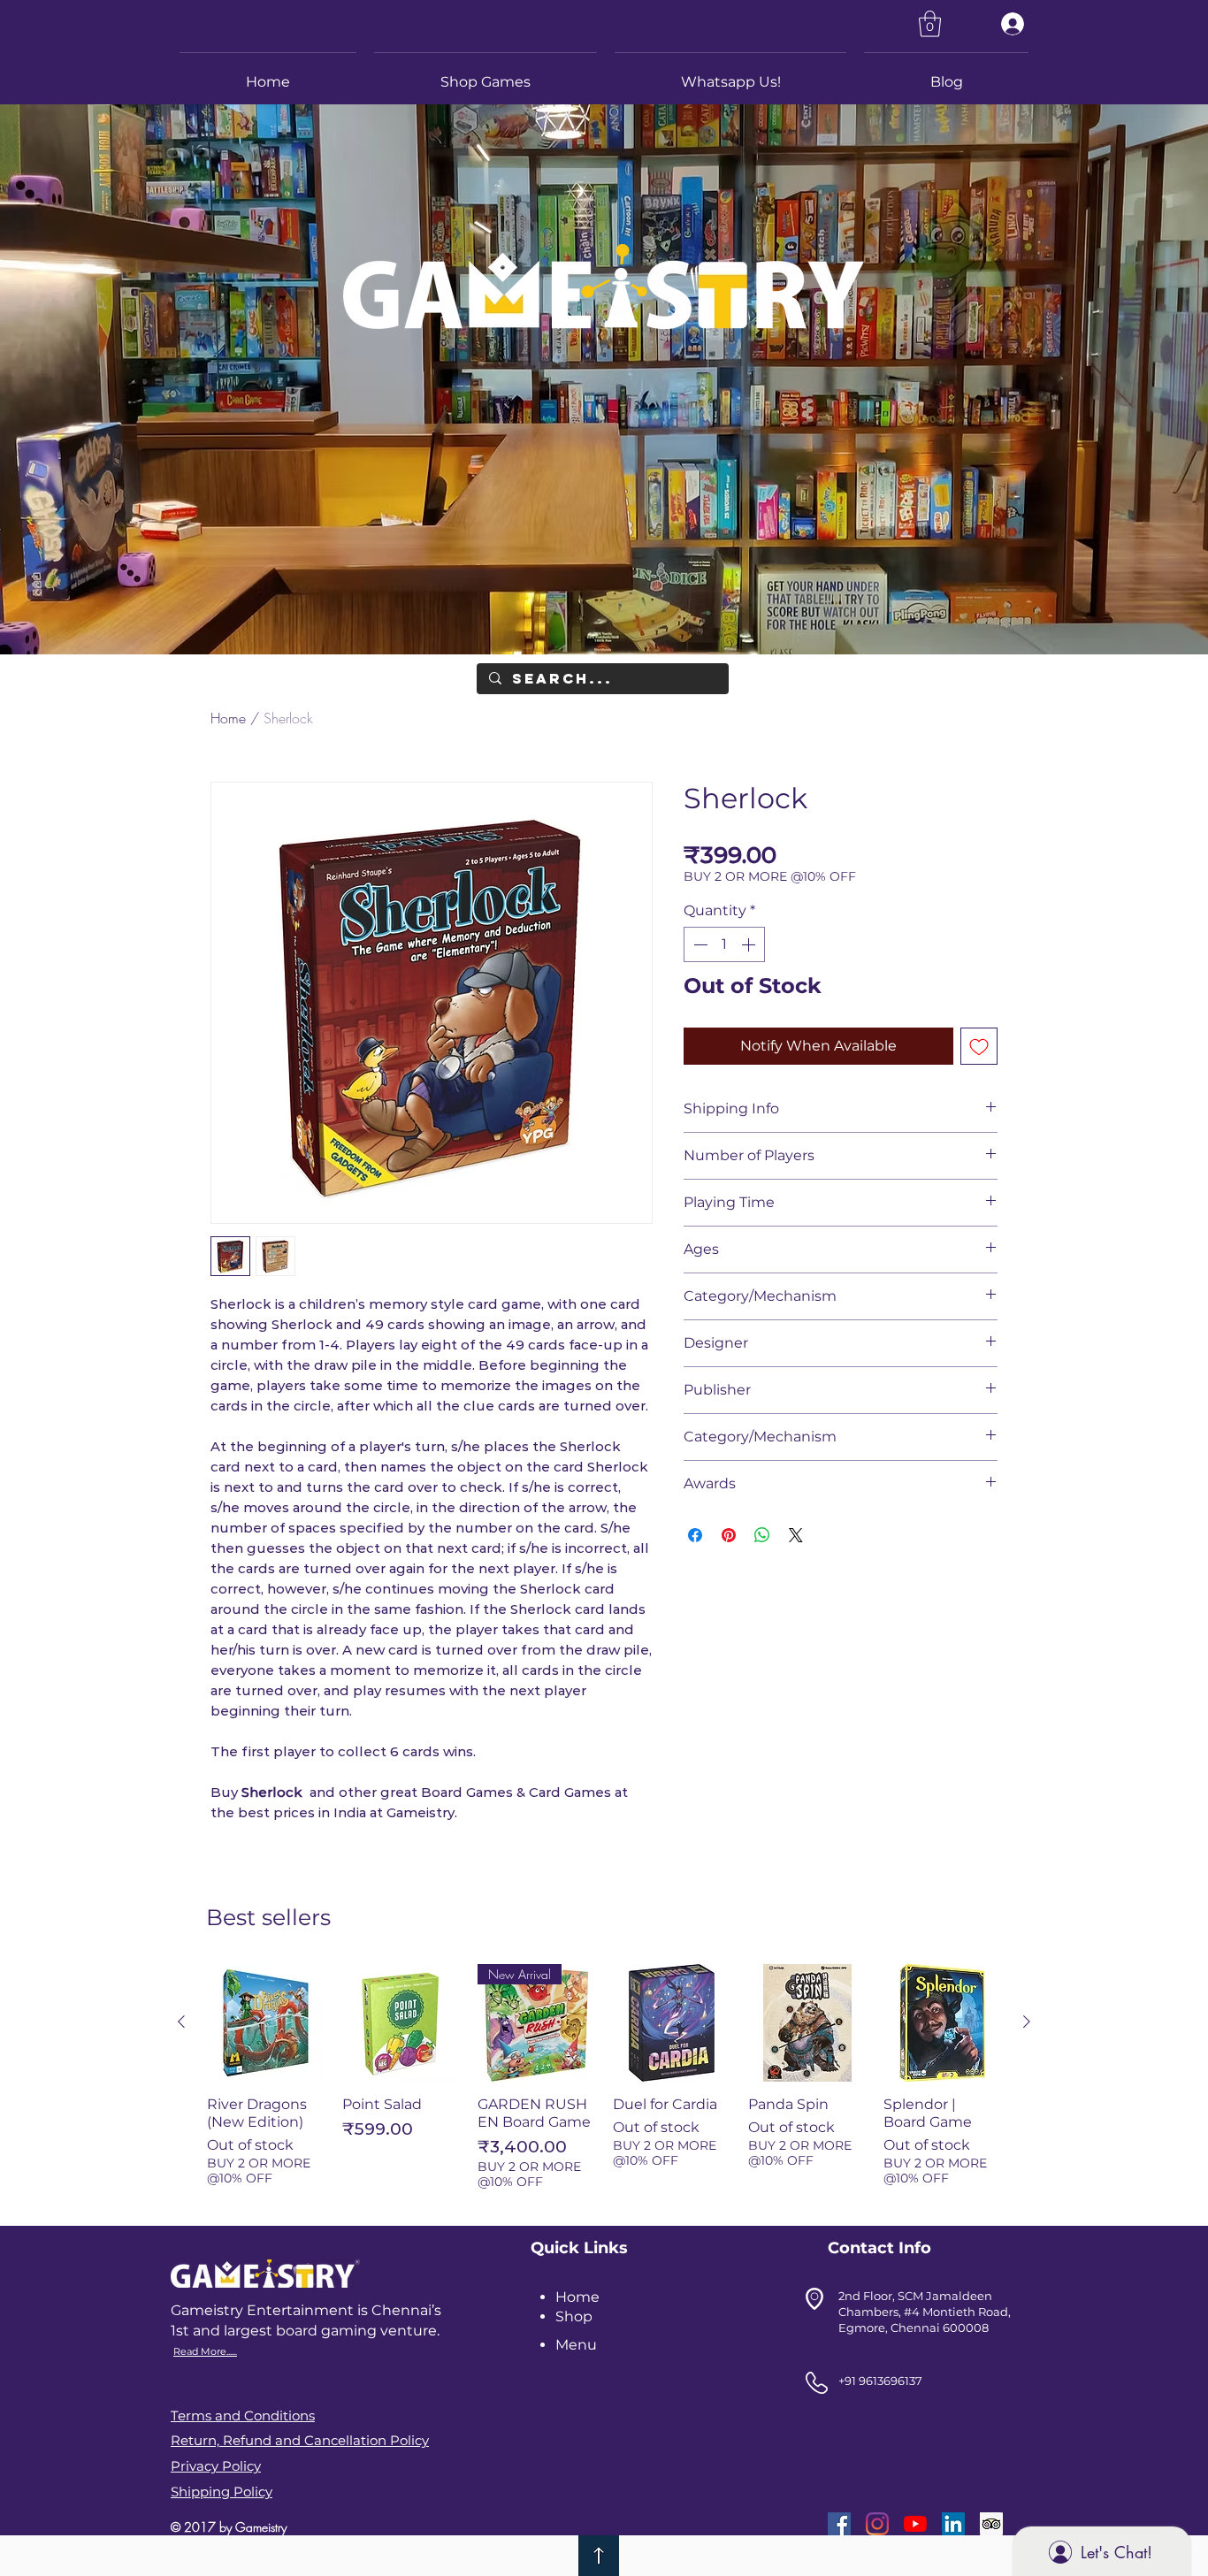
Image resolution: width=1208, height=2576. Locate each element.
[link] (930, 24)
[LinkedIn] (953, 2524)
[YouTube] (915, 2524)
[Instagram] (877, 2524)
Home (228, 718)
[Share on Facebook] (695, 1535)
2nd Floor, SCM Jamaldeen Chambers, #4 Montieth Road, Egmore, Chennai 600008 (925, 2312)
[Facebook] (839, 2524)
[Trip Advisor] (991, 2524)
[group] (604, 2084)
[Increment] (750, 944)
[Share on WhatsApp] (762, 1535)
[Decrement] (699, 944)
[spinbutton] (724, 944)
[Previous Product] (181, 2022)
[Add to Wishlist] (979, 1046)
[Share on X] (796, 1535)
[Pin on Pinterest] (729, 1535)
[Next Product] (1027, 2022)
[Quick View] (266, 2023)
